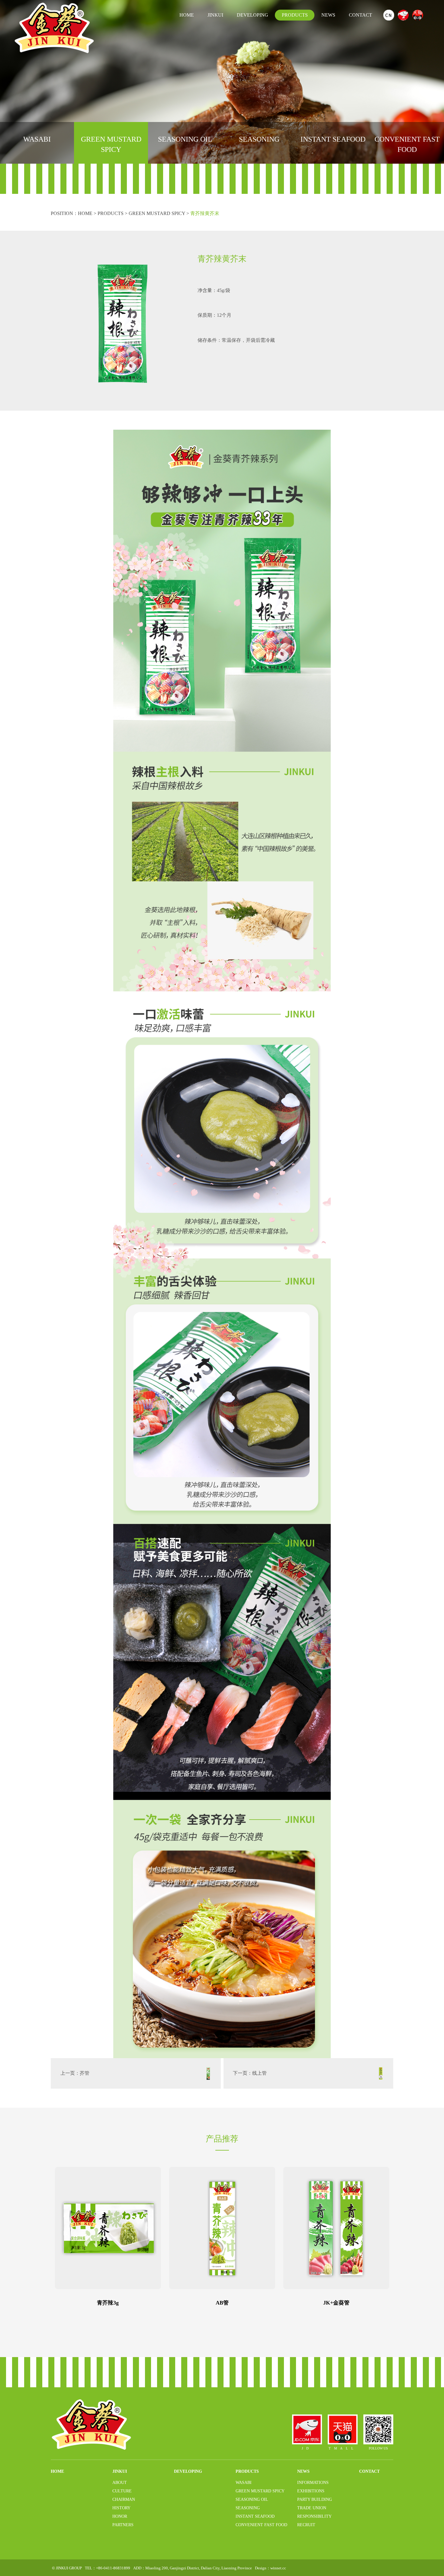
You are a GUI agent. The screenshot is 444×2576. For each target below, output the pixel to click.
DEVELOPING (253, 15)
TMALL (343, 2448)
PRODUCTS (295, 15)
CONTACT (360, 15)
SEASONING (259, 139)
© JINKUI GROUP (67, 2568)
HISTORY (121, 2508)
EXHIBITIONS (311, 2491)
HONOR (120, 2516)
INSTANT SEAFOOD (333, 139)
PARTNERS (123, 2525)
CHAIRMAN (124, 2499)
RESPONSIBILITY (314, 2516)
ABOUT (120, 2482)
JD (307, 2448)
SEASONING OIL (185, 139)
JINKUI (215, 15)
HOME (187, 15)
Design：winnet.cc (270, 2568)
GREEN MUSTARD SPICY (111, 144)
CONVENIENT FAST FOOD (407, 144)
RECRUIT (306, 2525)
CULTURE (122, 2491)
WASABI (37, 139)
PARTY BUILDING (315, 2499)
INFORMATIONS (313, 2482)
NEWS (328, 15)
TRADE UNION (312, 2508)
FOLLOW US (378, 2448)
